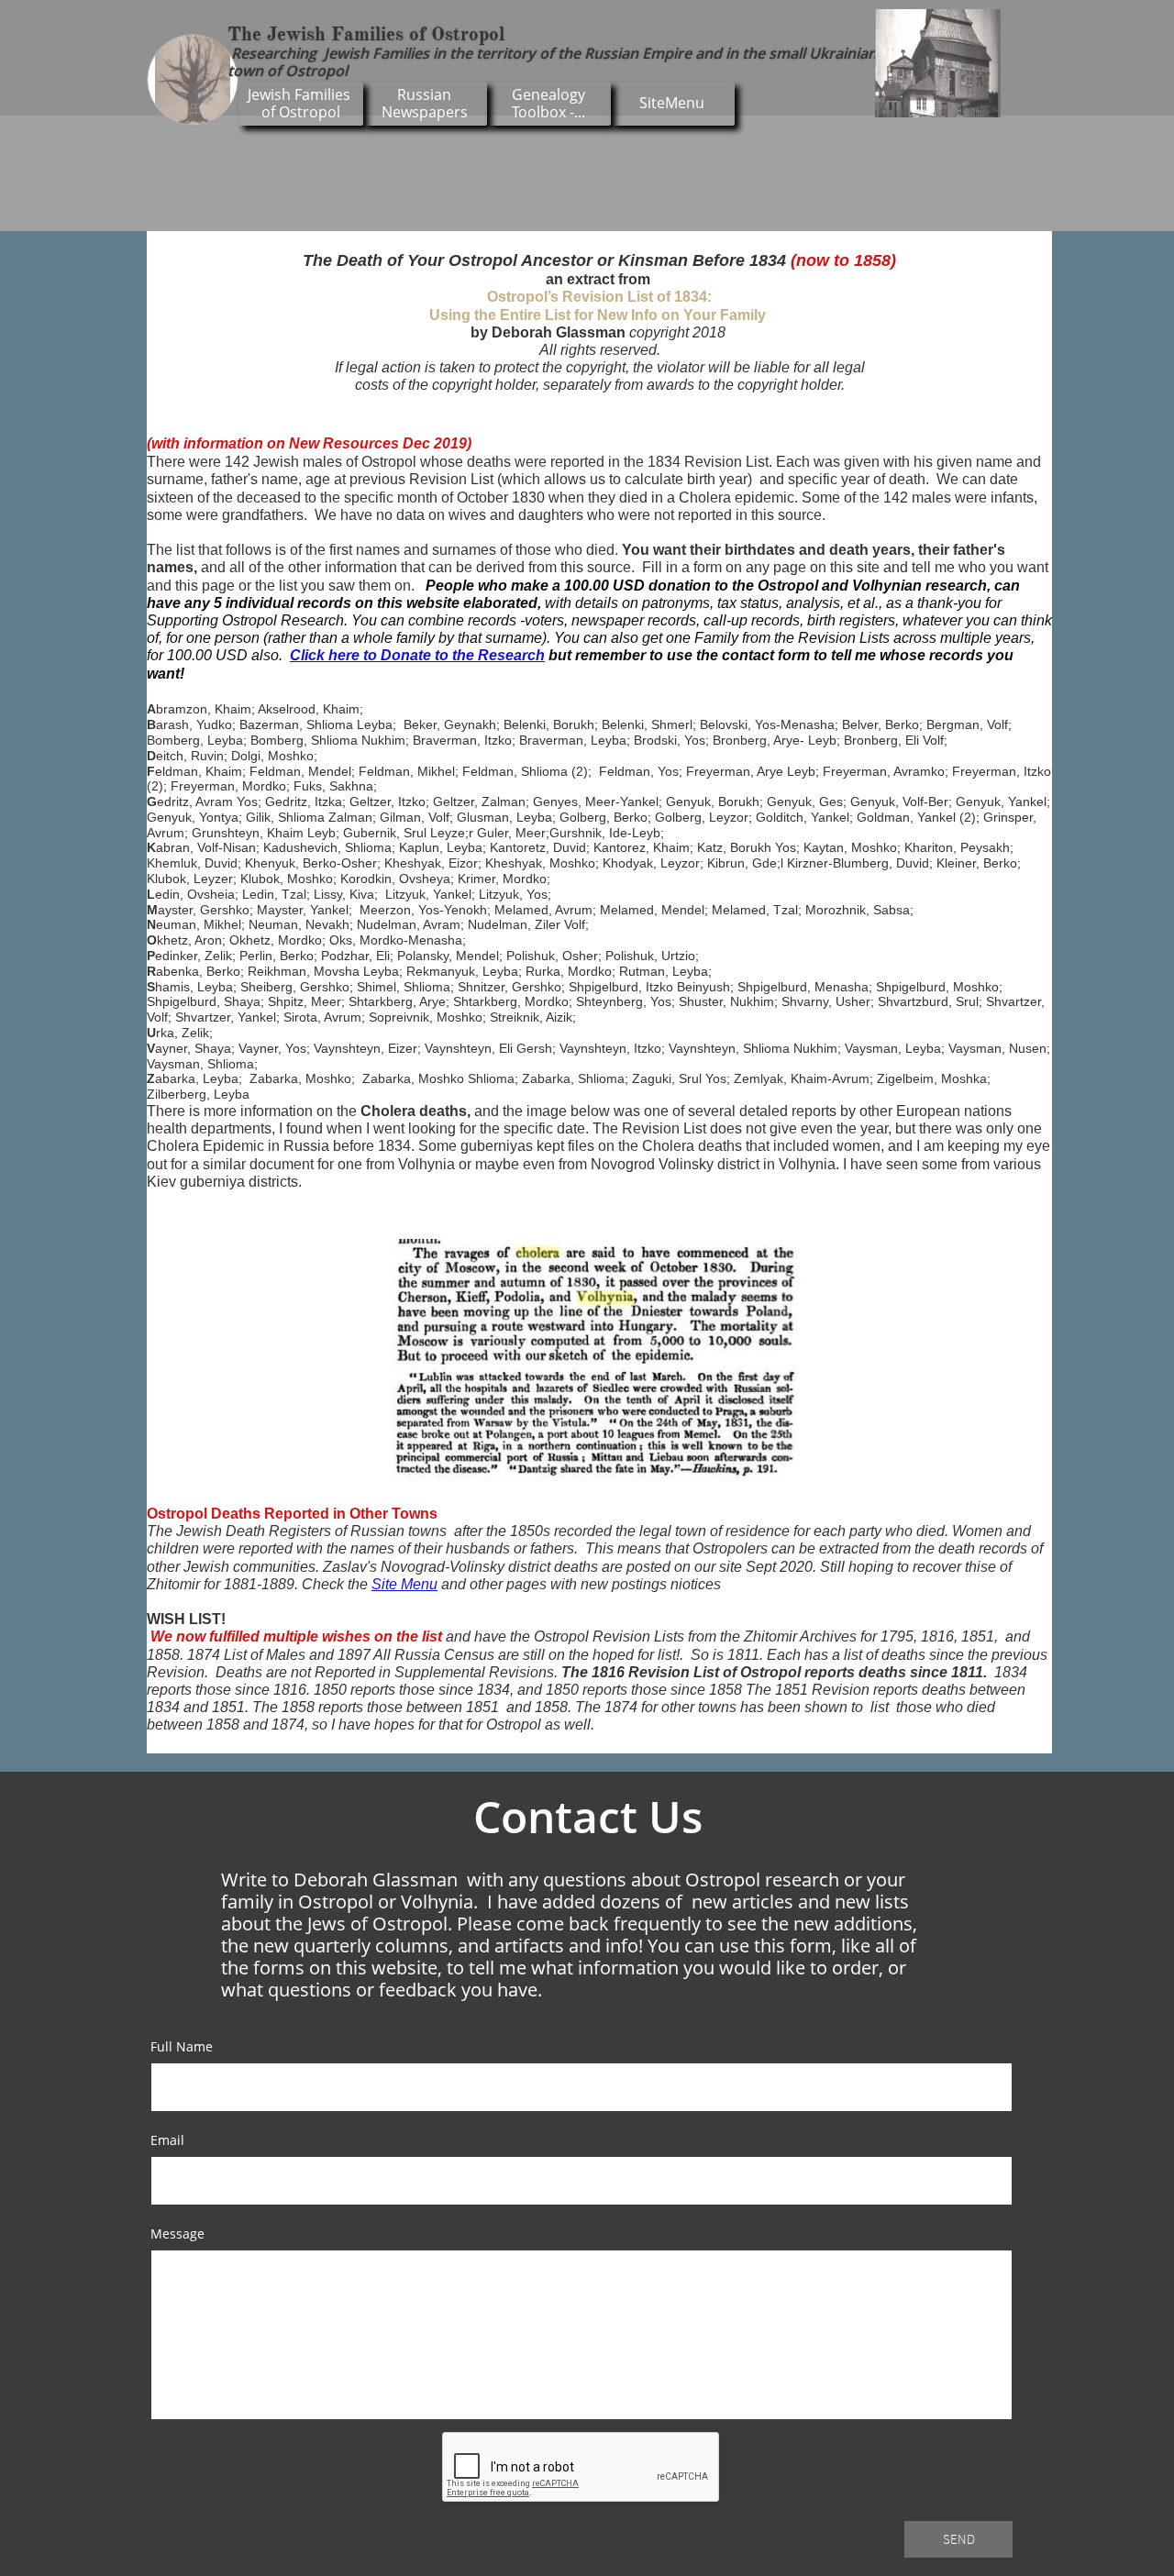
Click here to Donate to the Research (417, 655)
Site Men (400, 1584)
